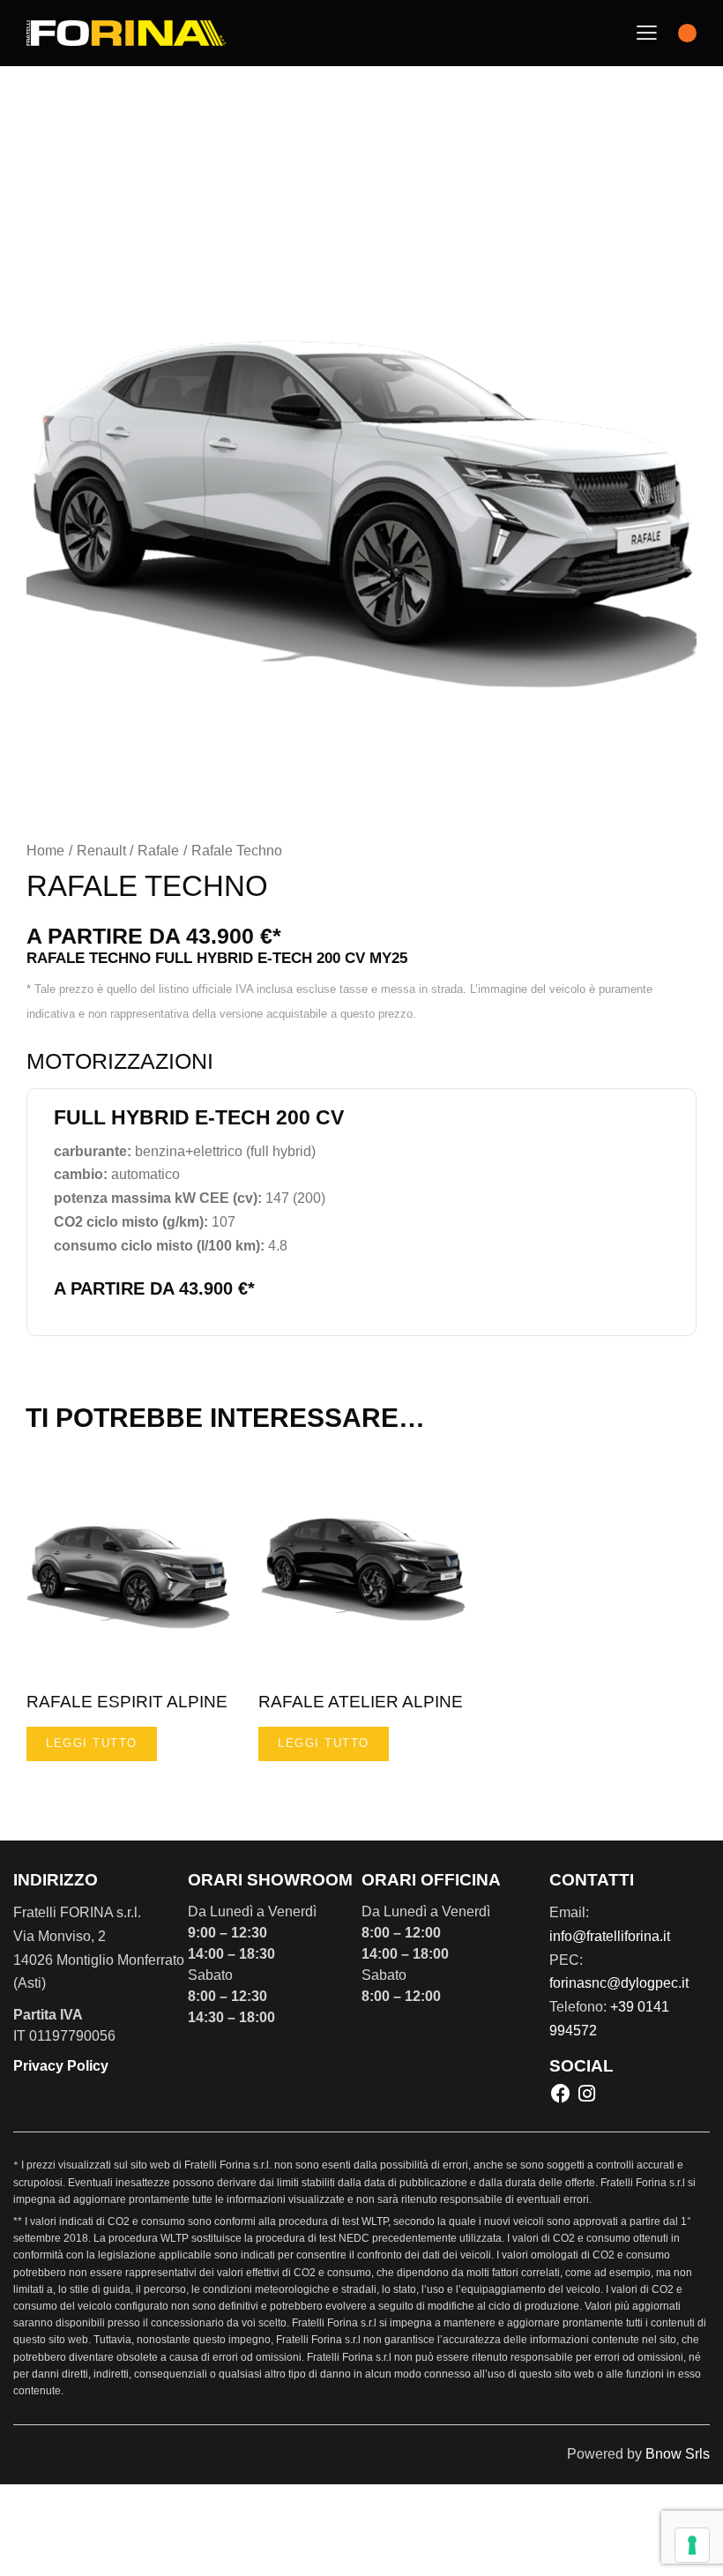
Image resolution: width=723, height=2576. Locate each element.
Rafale (158, 851)
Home (45, 851)
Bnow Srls (678, 2454)
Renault (101, 851)
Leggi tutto (92, 1743)
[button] (647, 33)
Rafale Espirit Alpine (127, 1702)
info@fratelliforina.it (610, 1936)
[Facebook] (561, 2094)
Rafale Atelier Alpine (361, 1702)
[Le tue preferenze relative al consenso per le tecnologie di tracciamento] (692, 2545)
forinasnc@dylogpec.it (619, 1983)
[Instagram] (586, 2094)
